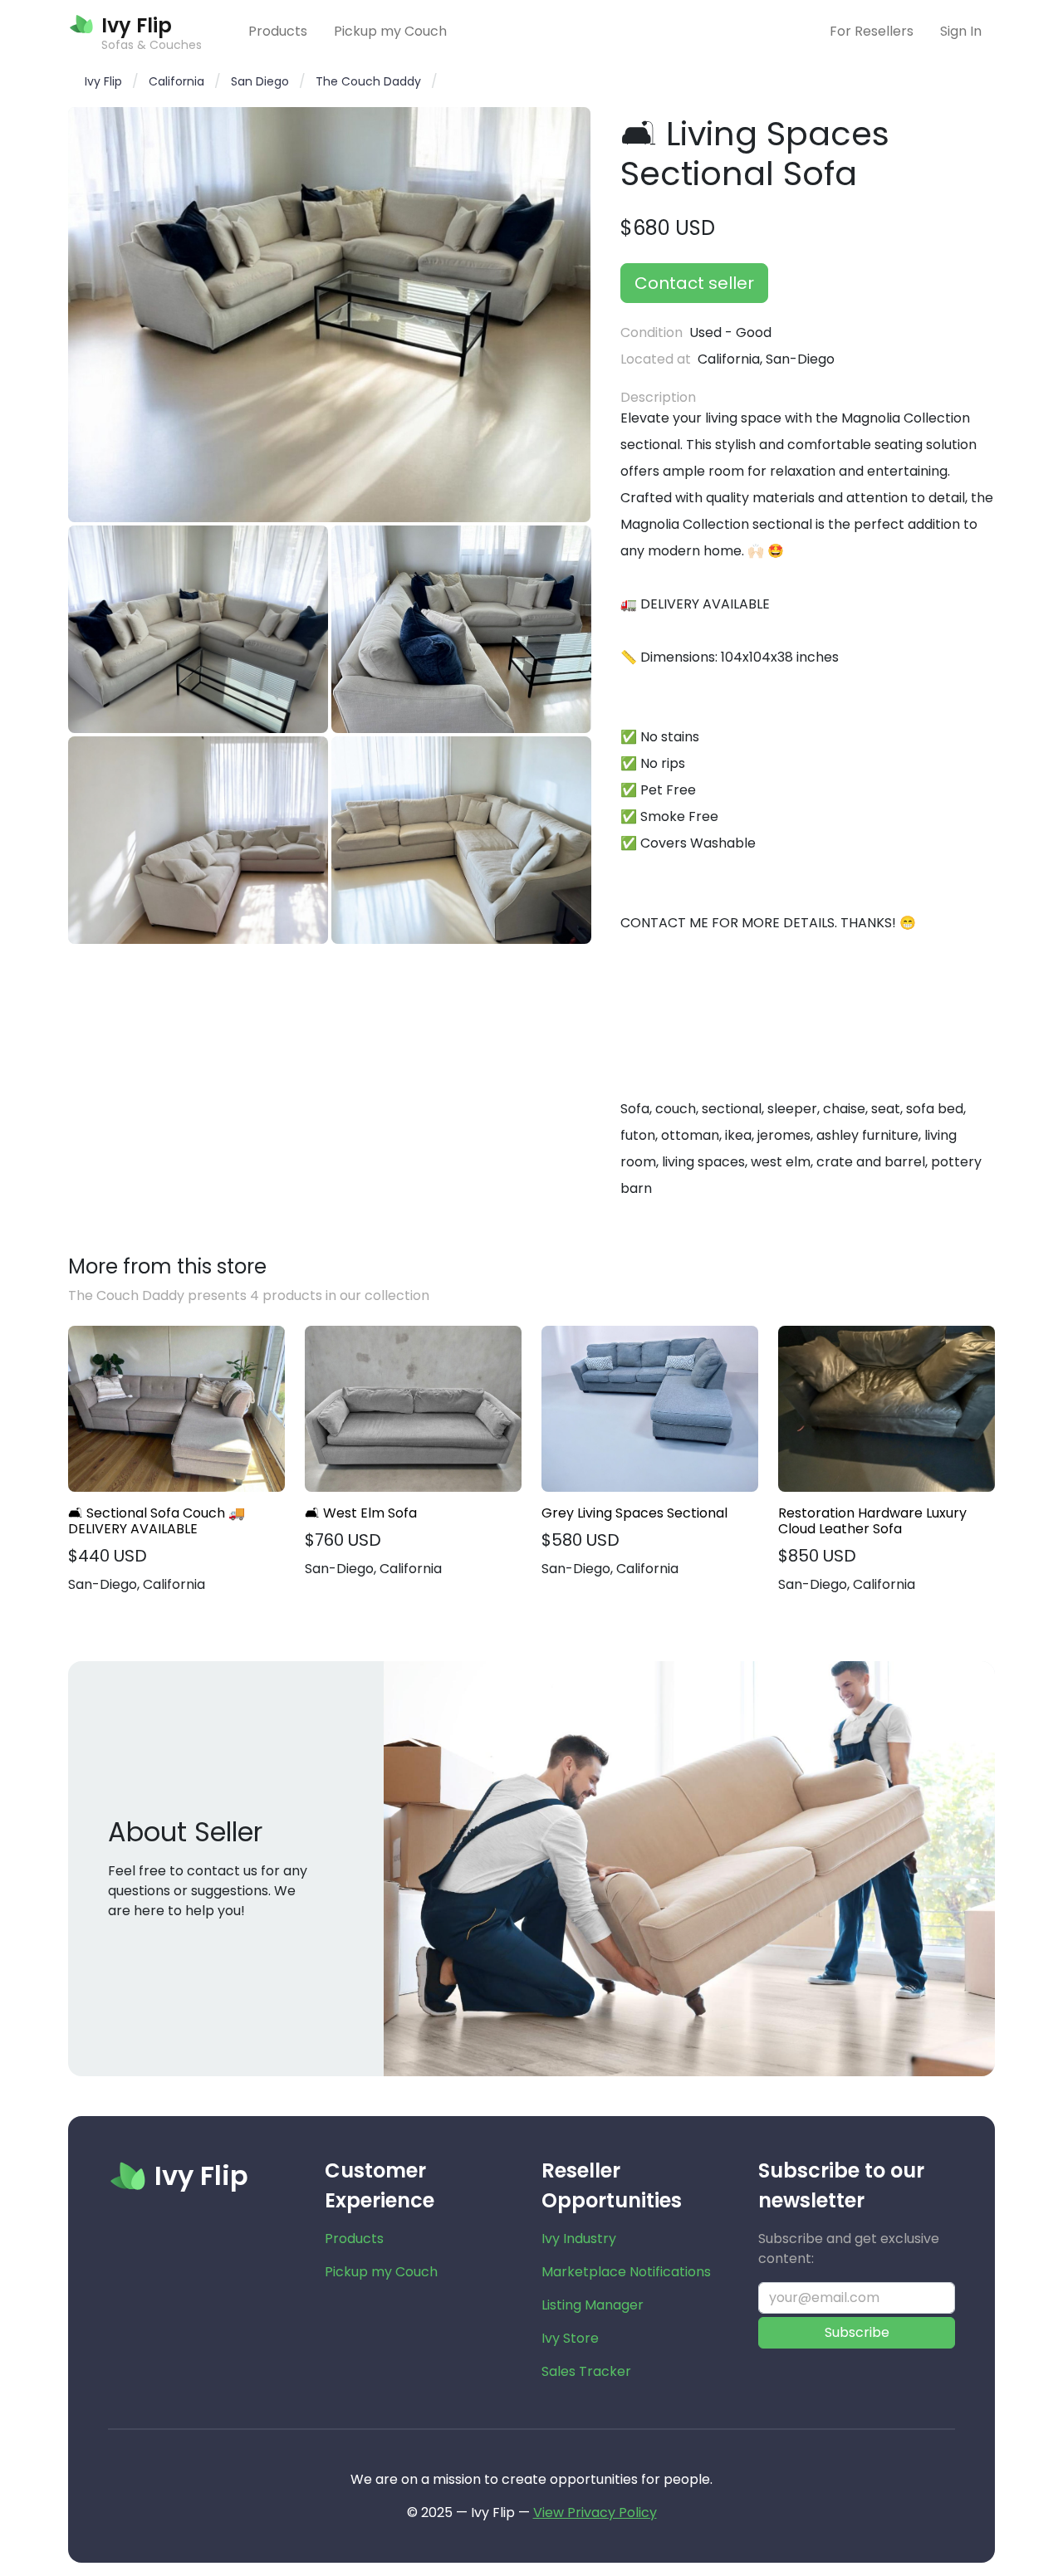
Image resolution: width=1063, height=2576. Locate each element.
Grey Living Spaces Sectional (634, 1513)
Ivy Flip (103, 81)
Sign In (961, 31)
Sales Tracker (586, 2371)
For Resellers (872, 31)
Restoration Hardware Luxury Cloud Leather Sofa (872, 1521)
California (176, 81)
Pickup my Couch (390, 31)
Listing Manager (593, 2305)
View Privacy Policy (595, 2512)
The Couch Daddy (368, 81)
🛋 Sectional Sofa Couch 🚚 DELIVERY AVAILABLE (157, 1521)
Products (278, 31)
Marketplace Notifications (626, 2272)
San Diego (260, 81)
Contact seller (694, 283)
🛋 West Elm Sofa (361, 1513)
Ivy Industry (579, 2239)
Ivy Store (570, 2338)
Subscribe (857, 2332)
